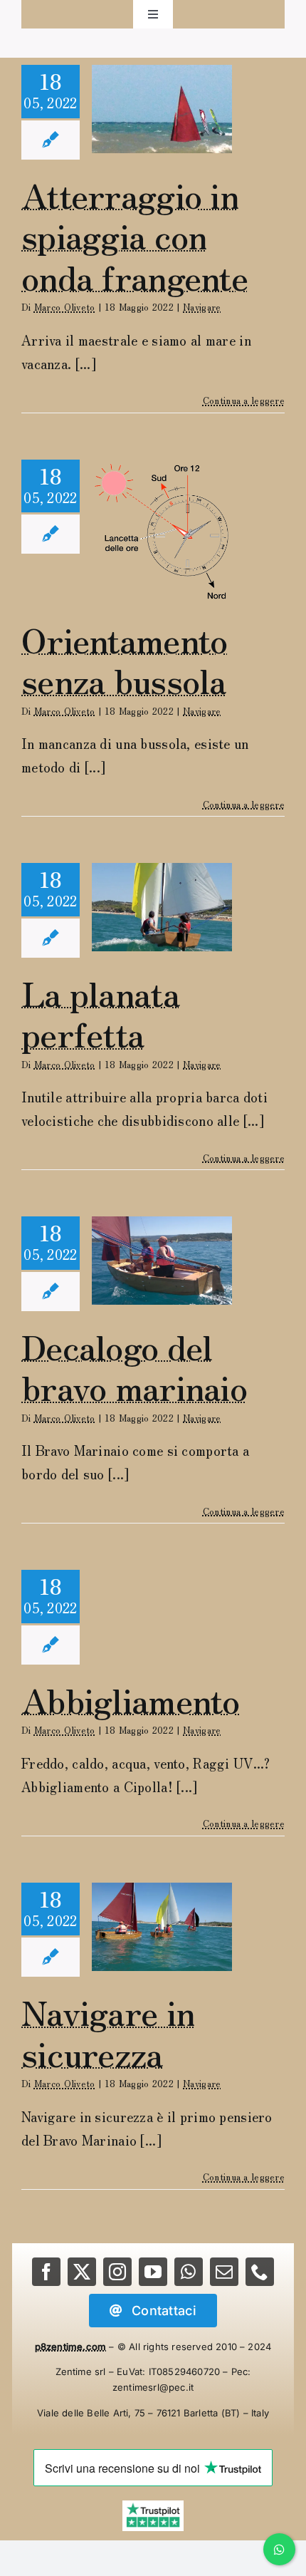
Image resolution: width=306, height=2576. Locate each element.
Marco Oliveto (65, 307)
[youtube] (153, 2272)
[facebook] (46, 2272)
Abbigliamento (131, 1699)
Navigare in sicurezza (108, 2032)
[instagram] (117, 2272)
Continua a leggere (244, 400)
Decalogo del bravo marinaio (134, 1366)
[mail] (224, 2272)
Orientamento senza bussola (124, 659)
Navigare (202, 307)
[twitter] (82, 2272)
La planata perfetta (100, 1013)
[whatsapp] (189, 2272)
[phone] (260, 2272)
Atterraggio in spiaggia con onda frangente (134, 235)
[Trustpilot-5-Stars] (153, 2507)
